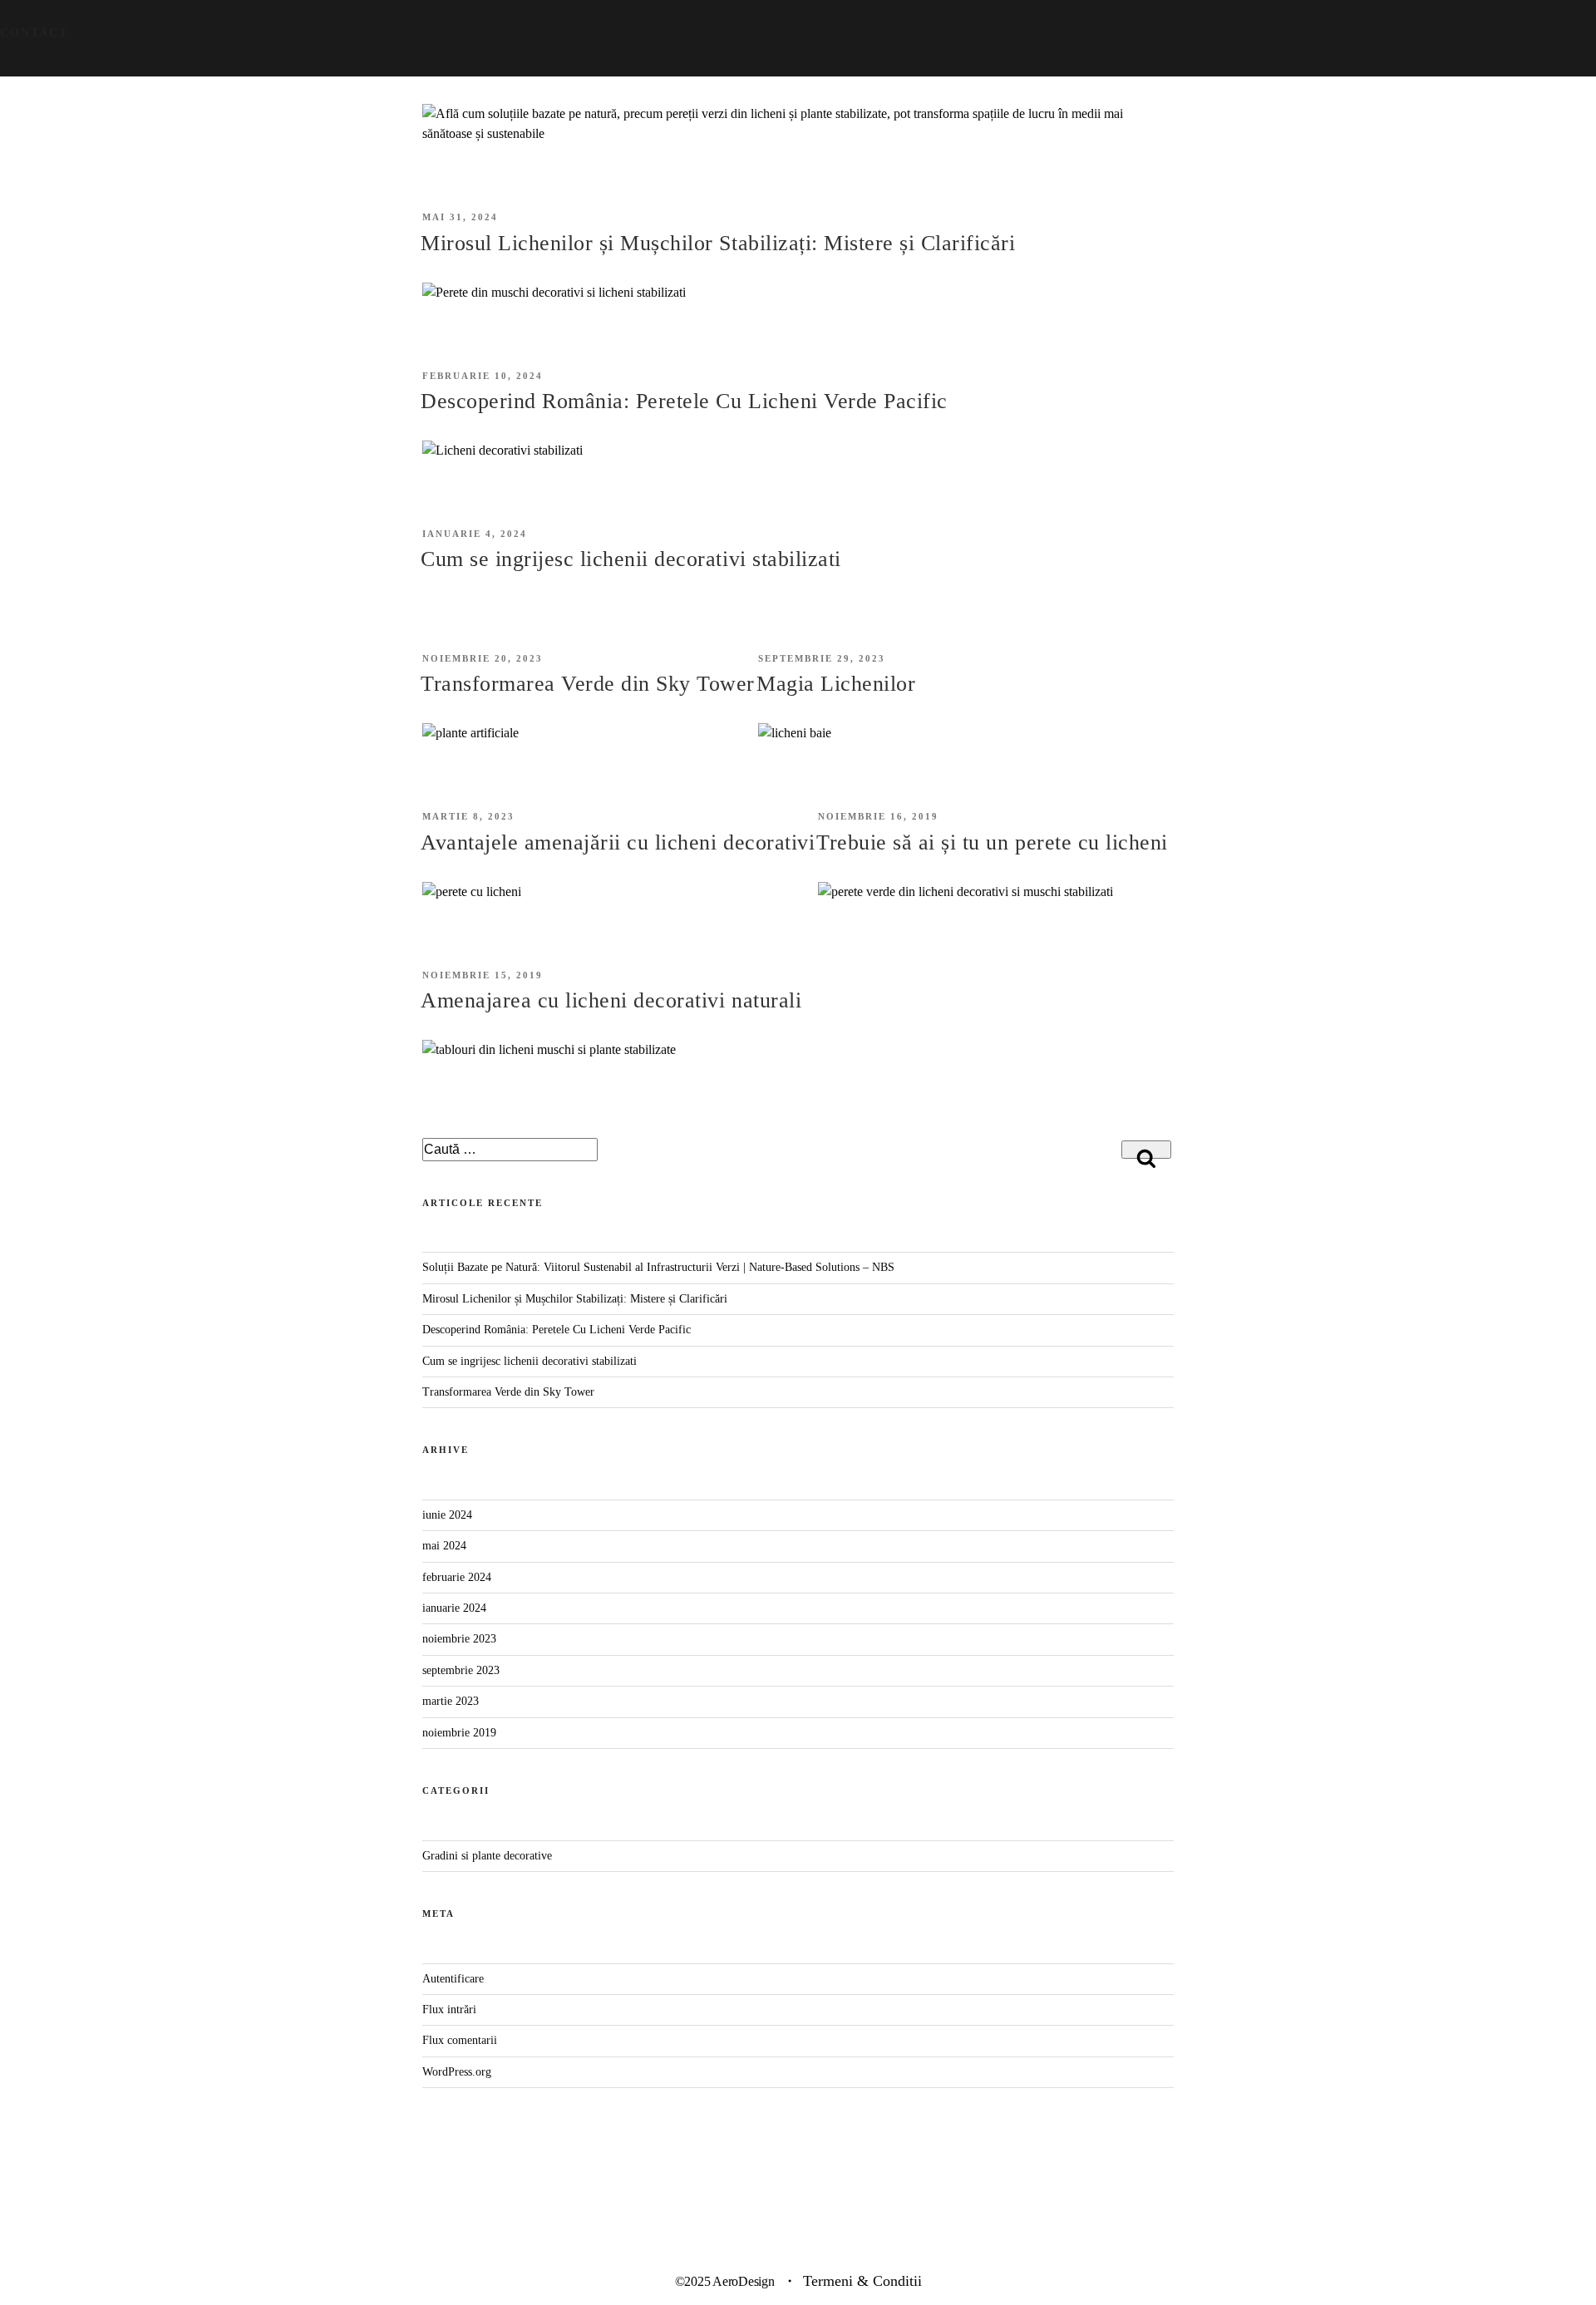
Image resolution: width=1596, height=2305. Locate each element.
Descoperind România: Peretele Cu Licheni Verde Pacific (684, 401)
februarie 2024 (457, 1577)
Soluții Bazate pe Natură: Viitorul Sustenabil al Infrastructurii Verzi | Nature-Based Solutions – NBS (658, 1267)
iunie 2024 (447, 1515)
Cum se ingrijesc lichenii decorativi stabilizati (631, 559)
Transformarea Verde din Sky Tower (588, 684)
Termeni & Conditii (862, 2281)
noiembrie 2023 (459, 1639)
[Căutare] (1146, 1150)
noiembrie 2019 (459, 1733)
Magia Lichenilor (836, 684)
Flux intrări (449, 2009)
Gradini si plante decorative (487, 1856)
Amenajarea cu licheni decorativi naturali (611, 1000)
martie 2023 (451, 1701)
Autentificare (453, 1979)
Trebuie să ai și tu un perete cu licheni (992, 842)
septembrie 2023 (461, 1670)
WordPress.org (457, 2072)
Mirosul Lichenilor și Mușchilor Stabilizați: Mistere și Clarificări (718, 243)
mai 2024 (444, 1546)
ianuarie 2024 (454, 1608)
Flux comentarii (460, 2040)
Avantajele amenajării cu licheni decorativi (618, 842)
